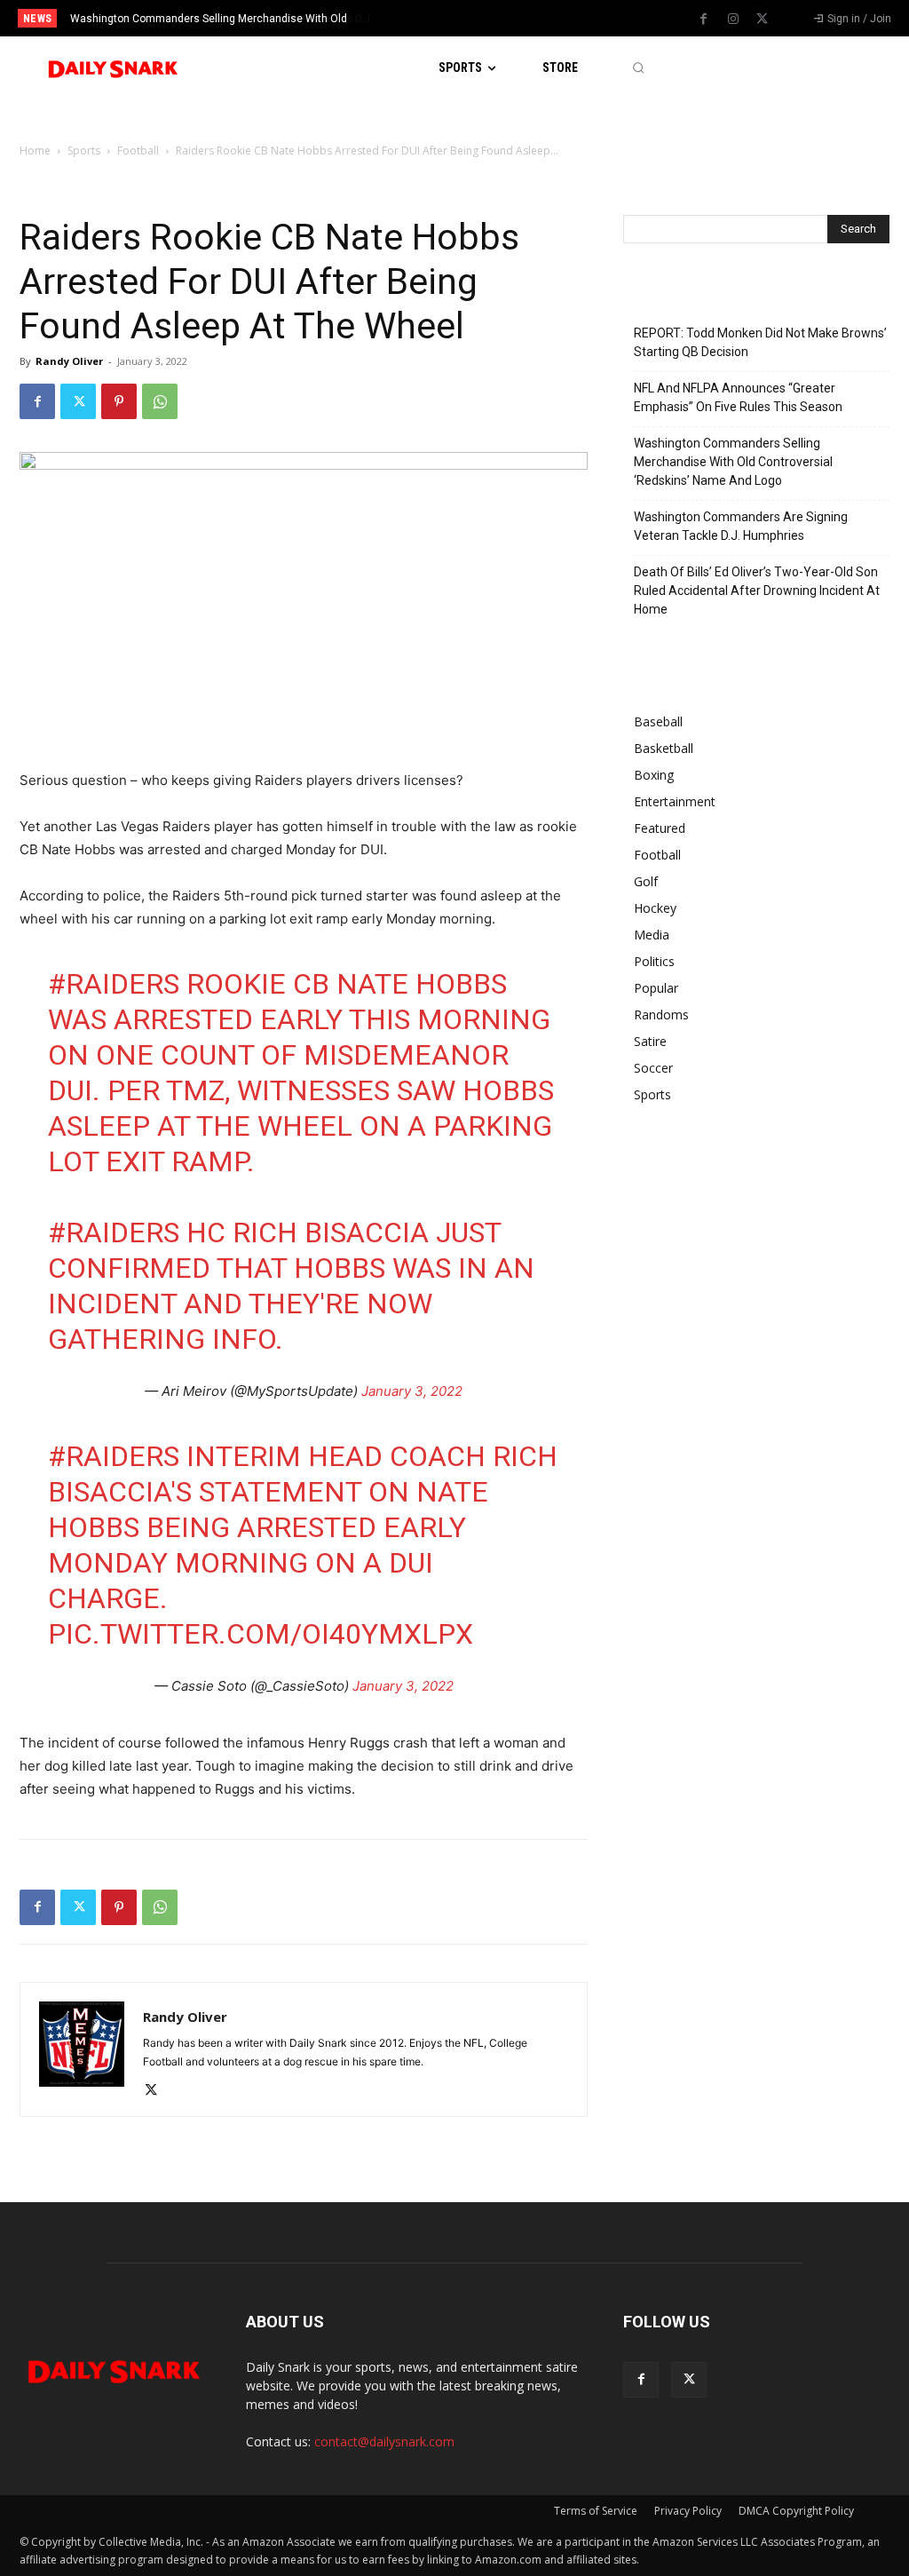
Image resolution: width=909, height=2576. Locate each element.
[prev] (473, 18)
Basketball (664, 748)
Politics (654, 961)
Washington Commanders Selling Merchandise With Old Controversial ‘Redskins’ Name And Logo (733, 462)
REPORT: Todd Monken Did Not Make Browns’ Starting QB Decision (760, 342)
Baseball (658, 721)
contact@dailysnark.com (384, 2441)
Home (35, 151)
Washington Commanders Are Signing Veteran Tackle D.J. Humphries (741, 526)
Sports (84, 151)
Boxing (654, 775)
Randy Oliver (69, 361)
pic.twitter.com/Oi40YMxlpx (261, 1634)
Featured (660, 828)
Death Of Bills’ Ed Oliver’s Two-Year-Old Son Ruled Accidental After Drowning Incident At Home (757, 590)
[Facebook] (704, 20)
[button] (638, 68)
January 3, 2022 (412, 1391)
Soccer (653, 1068)
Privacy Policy (688, 2511)
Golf (646, 881)
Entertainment (675, 801)
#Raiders (114, 984)
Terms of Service (596, 2511)
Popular (656, 988)
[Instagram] (733, 20)
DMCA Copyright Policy (796, 2511)
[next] (501, 18)
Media (652, 935)
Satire (650, 1041)
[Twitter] (763, 20)
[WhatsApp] (160, 401)
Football (138, 151)
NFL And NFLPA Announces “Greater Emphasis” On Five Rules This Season (738, 397)
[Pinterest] (119, 401)
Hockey (655, 908)
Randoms (661, 1015)
